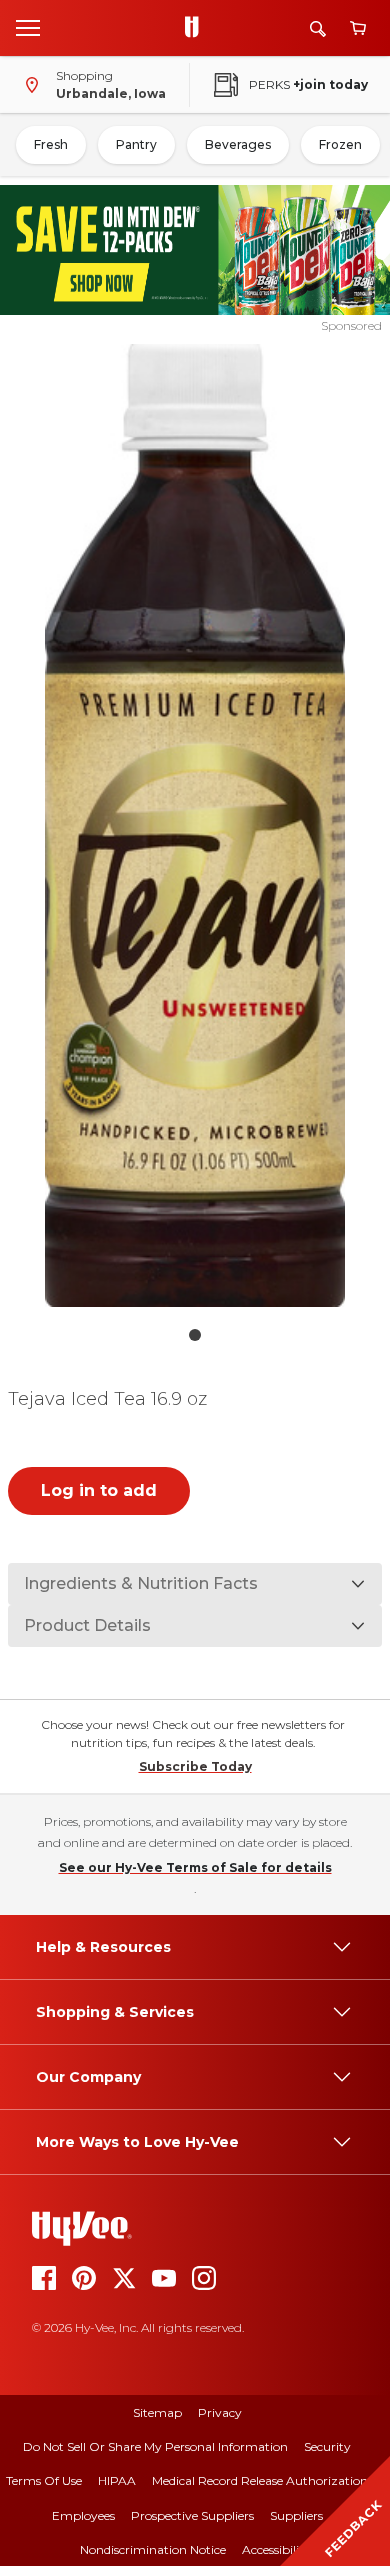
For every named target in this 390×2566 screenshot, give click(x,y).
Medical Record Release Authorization (260, 2480)
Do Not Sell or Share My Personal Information (155, 2446)
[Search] (318, 28)
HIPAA (117, 2480)
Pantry (136, 144)
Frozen (340, 144)
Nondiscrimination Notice (153, 2549)
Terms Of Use (44, 2480)
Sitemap (157, 2412)
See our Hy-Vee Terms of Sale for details (195, 1867)
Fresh (51, 144)
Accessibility (276, 2549)
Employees (83, 2515)
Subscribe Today (195, 1766)
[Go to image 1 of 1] (195, 1335)
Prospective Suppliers (192, 2515)
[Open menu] (28, 27)
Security (327, 2446)
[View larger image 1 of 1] (195, 825)
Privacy (220, 2412)
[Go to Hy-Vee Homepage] (197, 28)
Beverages (238, 144)
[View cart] (358, 28)
